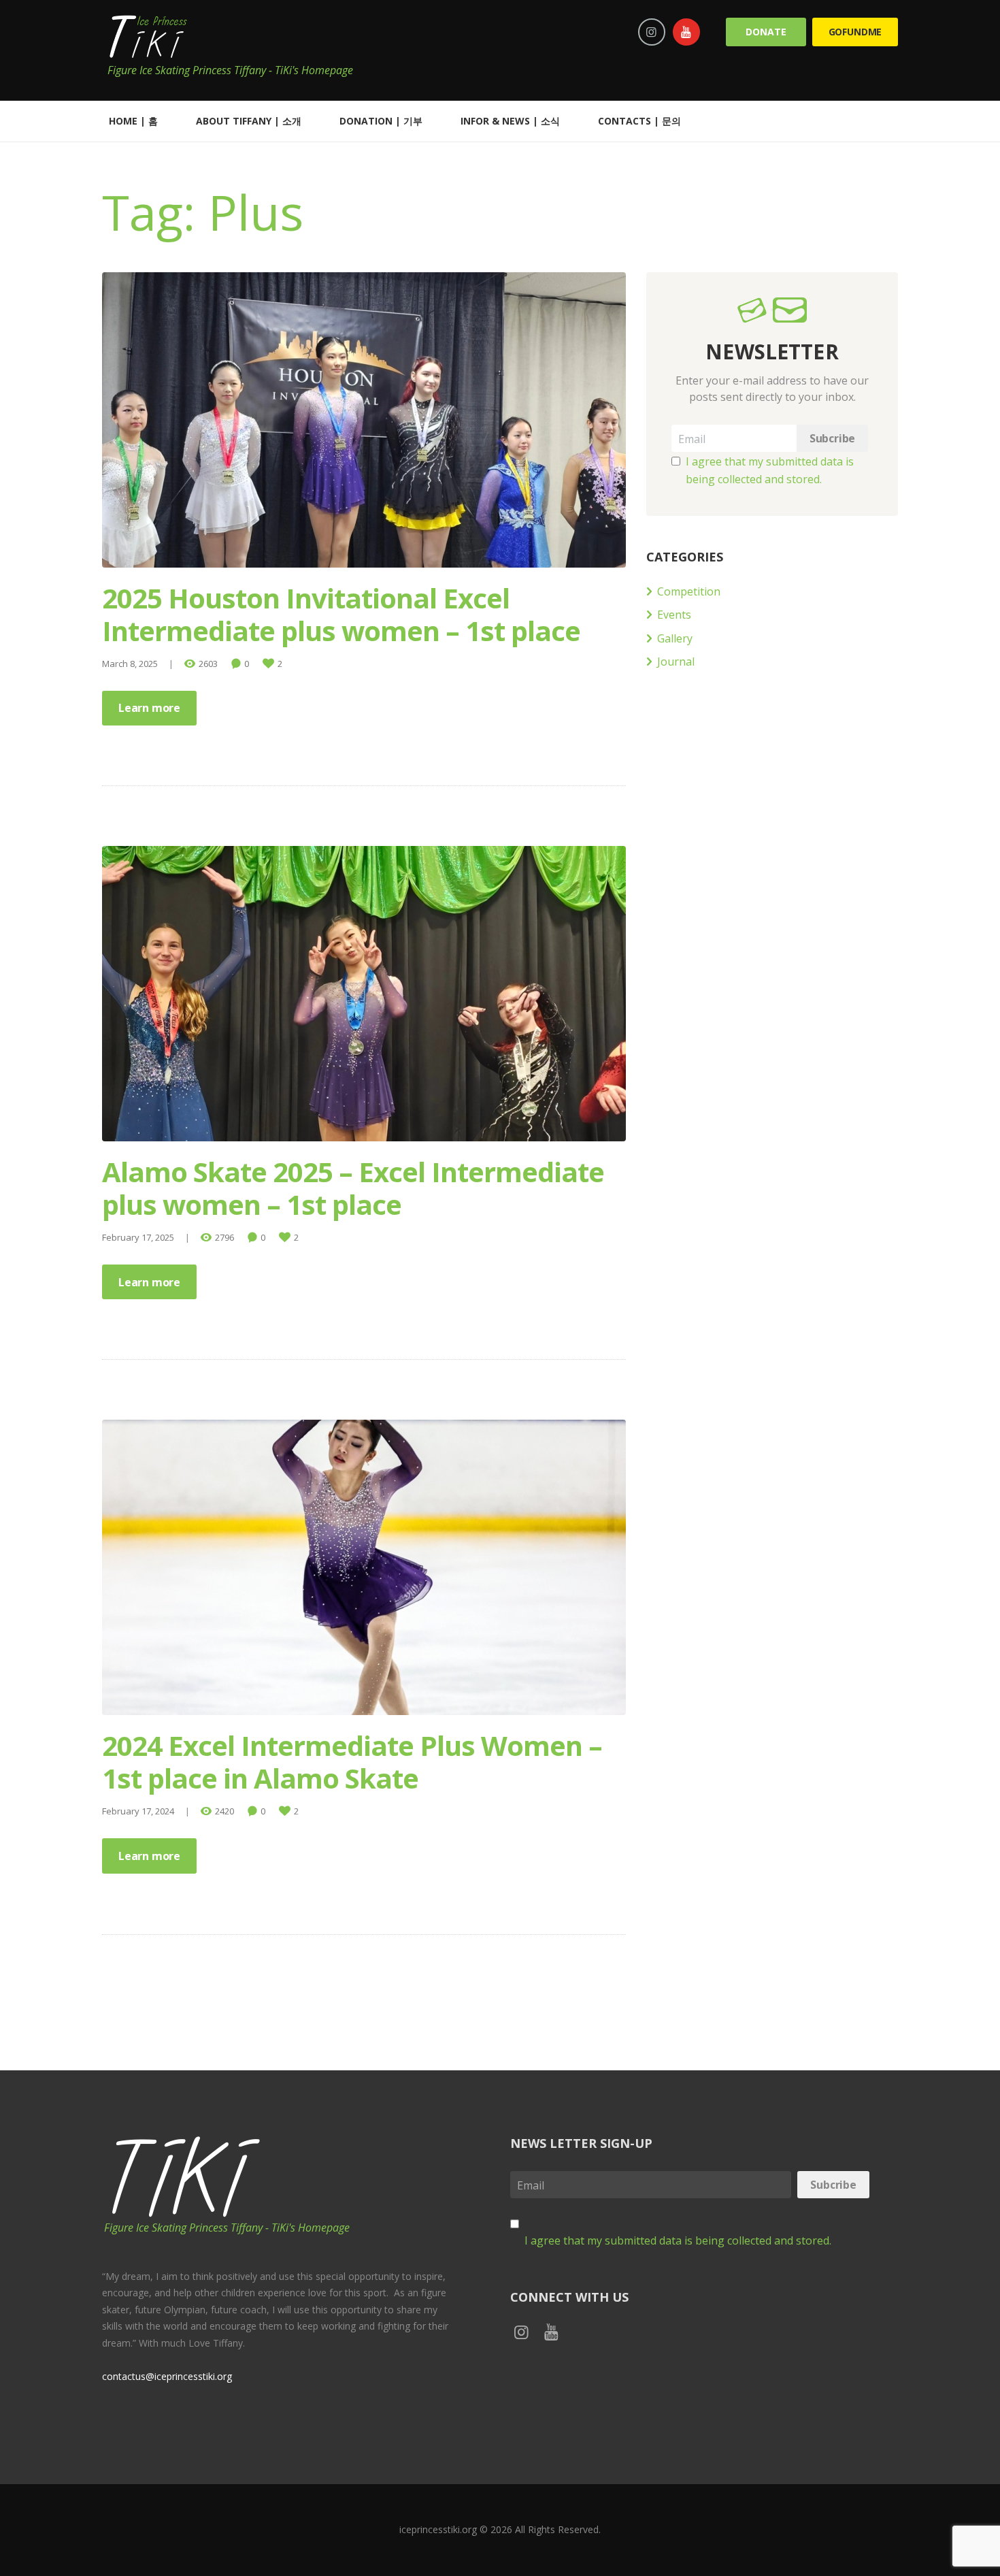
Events (674, 615)
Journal (676, 662)
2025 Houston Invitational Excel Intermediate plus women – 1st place (341, 614)
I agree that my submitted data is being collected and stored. (678, 2240)
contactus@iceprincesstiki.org (167, 2376)
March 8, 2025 (130, 664)
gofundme (855, 32)
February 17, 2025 (138, 1237)
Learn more (149, 708)
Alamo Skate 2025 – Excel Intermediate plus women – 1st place (353, 1188)
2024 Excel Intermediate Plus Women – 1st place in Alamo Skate (352, 1762)
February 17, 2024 (138, 1811)
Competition (689, 591)
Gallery (675, 638)
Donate (766, 32)
